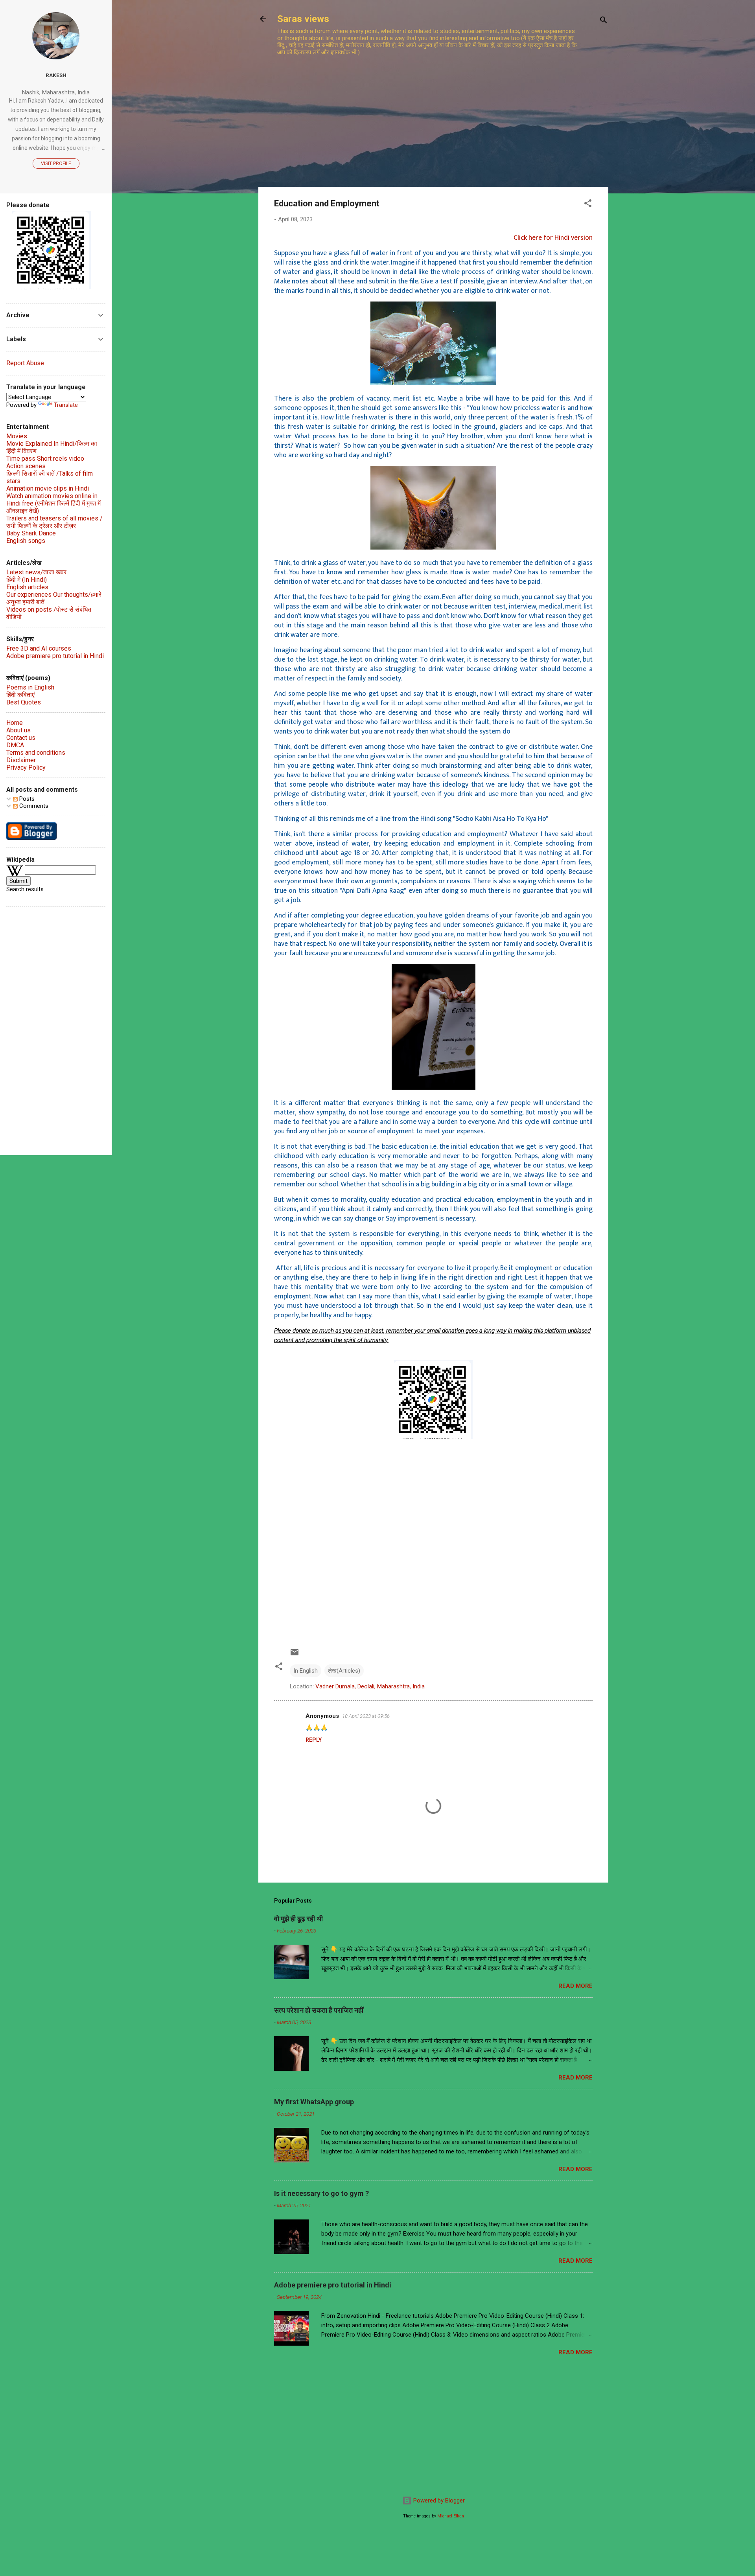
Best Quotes (24, 702)
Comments (33, 806)
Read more (575, 1986)
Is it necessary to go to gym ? (321, 2193)
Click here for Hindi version (553, 238)
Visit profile (56, 164)
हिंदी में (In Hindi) (27, 580)
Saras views (303, 19)
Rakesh (56, 75)
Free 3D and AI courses (39, 648)
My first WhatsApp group (314, 2102)
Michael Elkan (451, 2516)
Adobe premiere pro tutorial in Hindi (333, 2285)
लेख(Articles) (344, 1671)
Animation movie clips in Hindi (48, 488)
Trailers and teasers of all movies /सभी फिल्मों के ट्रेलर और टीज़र (54, 522)
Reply (314, 1740)
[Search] (604, 21)
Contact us (21, 738)
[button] (588, 205)
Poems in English (30, 687)
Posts (26, 799)
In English (306, 1671)
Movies (17, 436)
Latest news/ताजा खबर (36, 572)
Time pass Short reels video (45, 459)
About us (18, 730)
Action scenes (26, 466)
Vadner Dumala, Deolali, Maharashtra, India (370, 1686)
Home (15, 723)
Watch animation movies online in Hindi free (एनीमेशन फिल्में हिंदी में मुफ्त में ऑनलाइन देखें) (53, 503)
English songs (26, 541)
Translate (66, 405)
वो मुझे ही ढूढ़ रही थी (298, 1919)
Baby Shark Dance (31, 533)
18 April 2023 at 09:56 (366, 1716)
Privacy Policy (26, 768)
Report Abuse (25, 363)
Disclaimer (21, 760)
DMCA (15, 745)
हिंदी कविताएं (20, 695)
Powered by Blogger (438, 2501)
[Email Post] (295, 1655)
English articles (27, 587)
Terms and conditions (36, 753)
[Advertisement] (430, 113)
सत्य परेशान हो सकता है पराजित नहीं (319, 2010)
